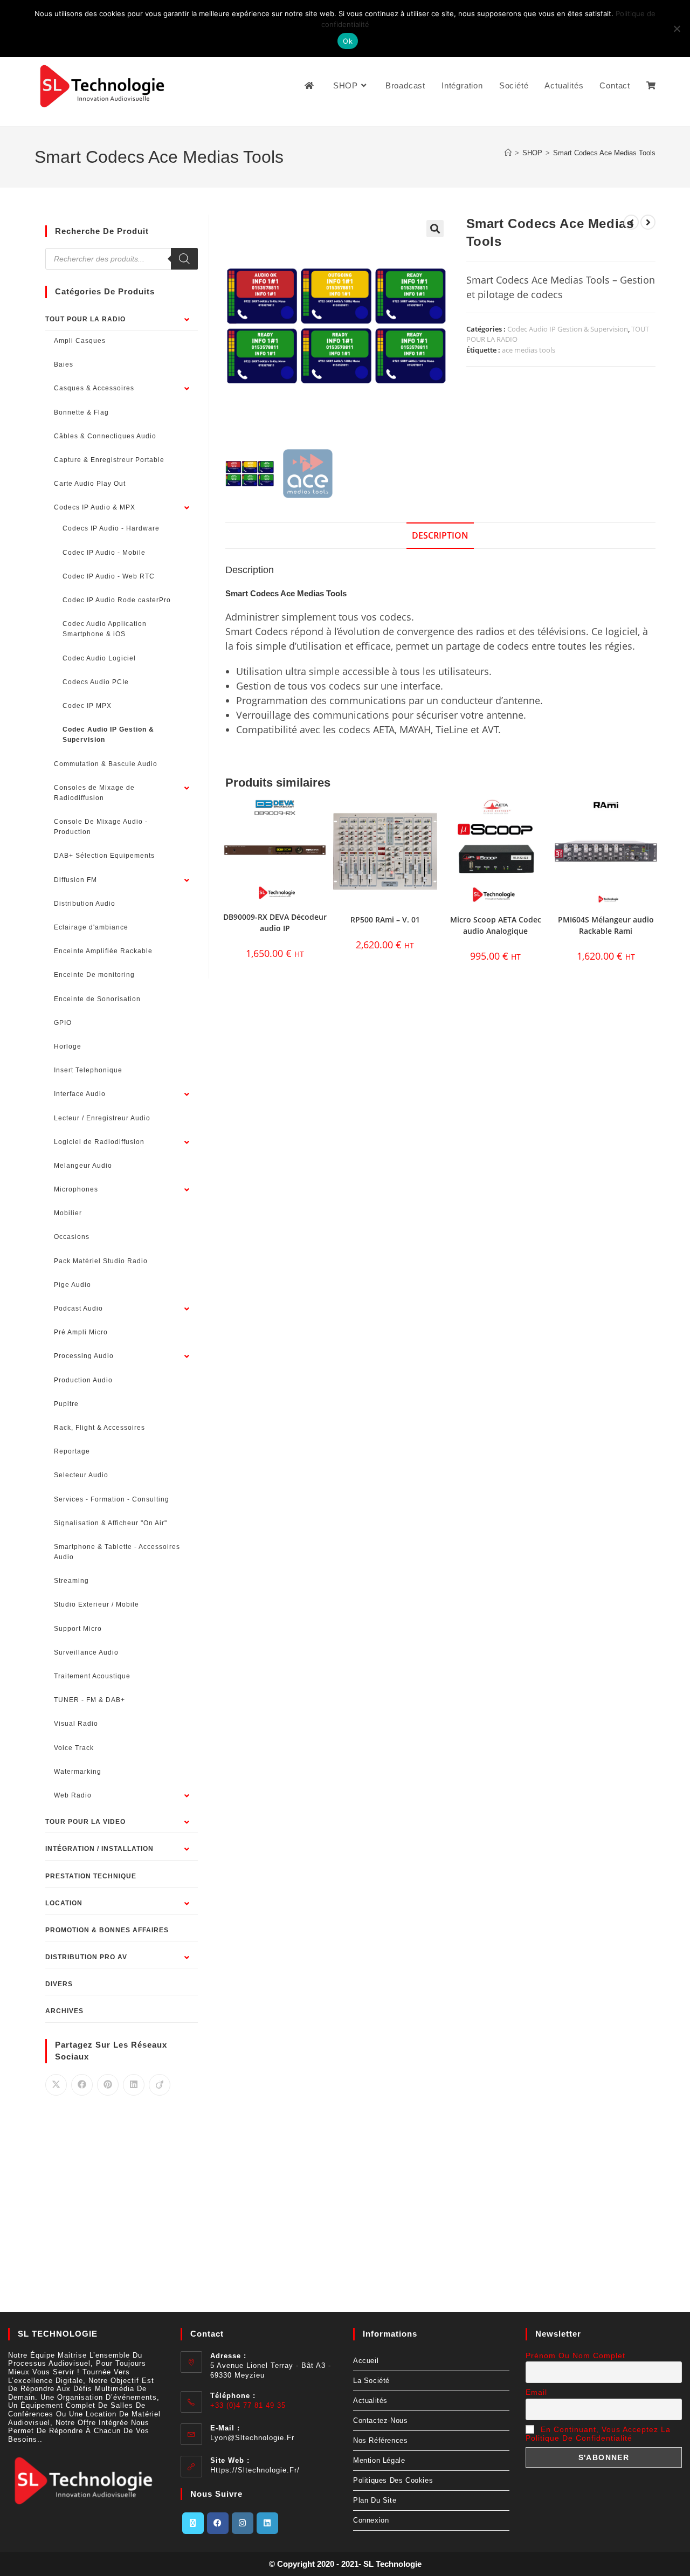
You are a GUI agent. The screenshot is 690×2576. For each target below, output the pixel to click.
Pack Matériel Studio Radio (101, 1261)
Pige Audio (73, 1285)
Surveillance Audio (86, 1652)
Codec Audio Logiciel (99, 658)
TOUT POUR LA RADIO (85, 319)
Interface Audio (80, 1094)
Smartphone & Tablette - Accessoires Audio (117, 1552)
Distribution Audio (85, 904)
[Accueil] (508, 153)
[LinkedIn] (267, 2523)
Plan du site (375, 2500)
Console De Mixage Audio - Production (101, 827)
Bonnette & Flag (81, 412)
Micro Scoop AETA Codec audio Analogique (496, 925)
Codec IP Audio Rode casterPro (117, 600)
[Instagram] (243, 2523)
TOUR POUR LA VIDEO (85, 1822)
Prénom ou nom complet (575, 2355)
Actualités (370, 2401)
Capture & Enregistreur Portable (109, 460)
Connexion (371, 2520)
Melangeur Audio (83, 1166)
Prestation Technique (91, 1876)
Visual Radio (76, 1724)
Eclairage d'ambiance (91, 927)
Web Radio (73, 1795)
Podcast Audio (78, 1308)
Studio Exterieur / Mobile (96, 1604)
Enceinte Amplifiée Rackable (103, 951)
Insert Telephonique (88, 1070)
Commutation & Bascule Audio (106, 764)
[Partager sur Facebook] (82, 2085)
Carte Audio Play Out (90, 484)
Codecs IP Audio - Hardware (111, 528)
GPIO (63, 1023)
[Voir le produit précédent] (631, 222)
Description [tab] (440, 535)
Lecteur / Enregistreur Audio (102, 1118)
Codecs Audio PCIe (96, 682)
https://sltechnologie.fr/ (255, 2470)
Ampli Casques (80, 341)
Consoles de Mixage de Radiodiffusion (94, 793)
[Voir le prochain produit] (648, 222)
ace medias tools (529, 350)
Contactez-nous (380, 2420)
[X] (193, 2523)
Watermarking (78, 1772)
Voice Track (74, 1748)
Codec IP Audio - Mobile (104, 553)
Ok (348, 41)
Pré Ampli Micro (81, 1332)
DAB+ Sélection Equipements (104, 856)
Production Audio (83, 1380)
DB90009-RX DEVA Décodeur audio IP (275, 922)
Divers (59, 1984)
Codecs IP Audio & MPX (95, 507)
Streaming (71, 1581)
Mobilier (68, 1213)
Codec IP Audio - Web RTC (109, 576)
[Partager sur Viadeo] (160, 2085)
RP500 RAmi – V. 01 (385, 919)
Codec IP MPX (87, 706)
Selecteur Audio (81, 1475)
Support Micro (78, 1629)
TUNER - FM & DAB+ (89, 1700)
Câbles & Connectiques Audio (105, 436)
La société (371, 2381)
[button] (435, 229)
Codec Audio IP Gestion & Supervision (568, 329)
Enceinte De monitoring (94, 975)
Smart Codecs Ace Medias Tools (604, 153)
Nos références (380, 2440)
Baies (64, 364)
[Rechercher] (184, 259)
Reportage (72, 1451)
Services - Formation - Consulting (112, 1499)
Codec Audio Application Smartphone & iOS (105, 629)
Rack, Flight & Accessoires (99, 1428)
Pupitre (66, 1404)
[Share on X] (56, 2085)
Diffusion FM (75, 880)
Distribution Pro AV (86, 1957)
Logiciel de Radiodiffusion (99, 1142)
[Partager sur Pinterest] (108, 2085)
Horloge (68, 1046)
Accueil (366, 2361)
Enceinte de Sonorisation (97, 999)
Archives (64, 2011)
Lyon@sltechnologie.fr (252, 2438)
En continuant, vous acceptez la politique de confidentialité (598, 2434)
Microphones (76, 1189)
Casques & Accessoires (94, 388)
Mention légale (379, 2460)
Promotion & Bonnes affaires (107, 1930)
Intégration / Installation (99, 1849)
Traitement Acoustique (92, 1676)
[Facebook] (218, 2523)
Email (536, 2392)
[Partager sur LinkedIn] (134, 2085)
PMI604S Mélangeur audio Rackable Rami (606, 925)
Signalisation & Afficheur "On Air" (111, 1523)
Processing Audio (84, 1356)
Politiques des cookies (393, 2480)
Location (64, 1903)
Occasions (72, 1237)
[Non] (677, 29)
